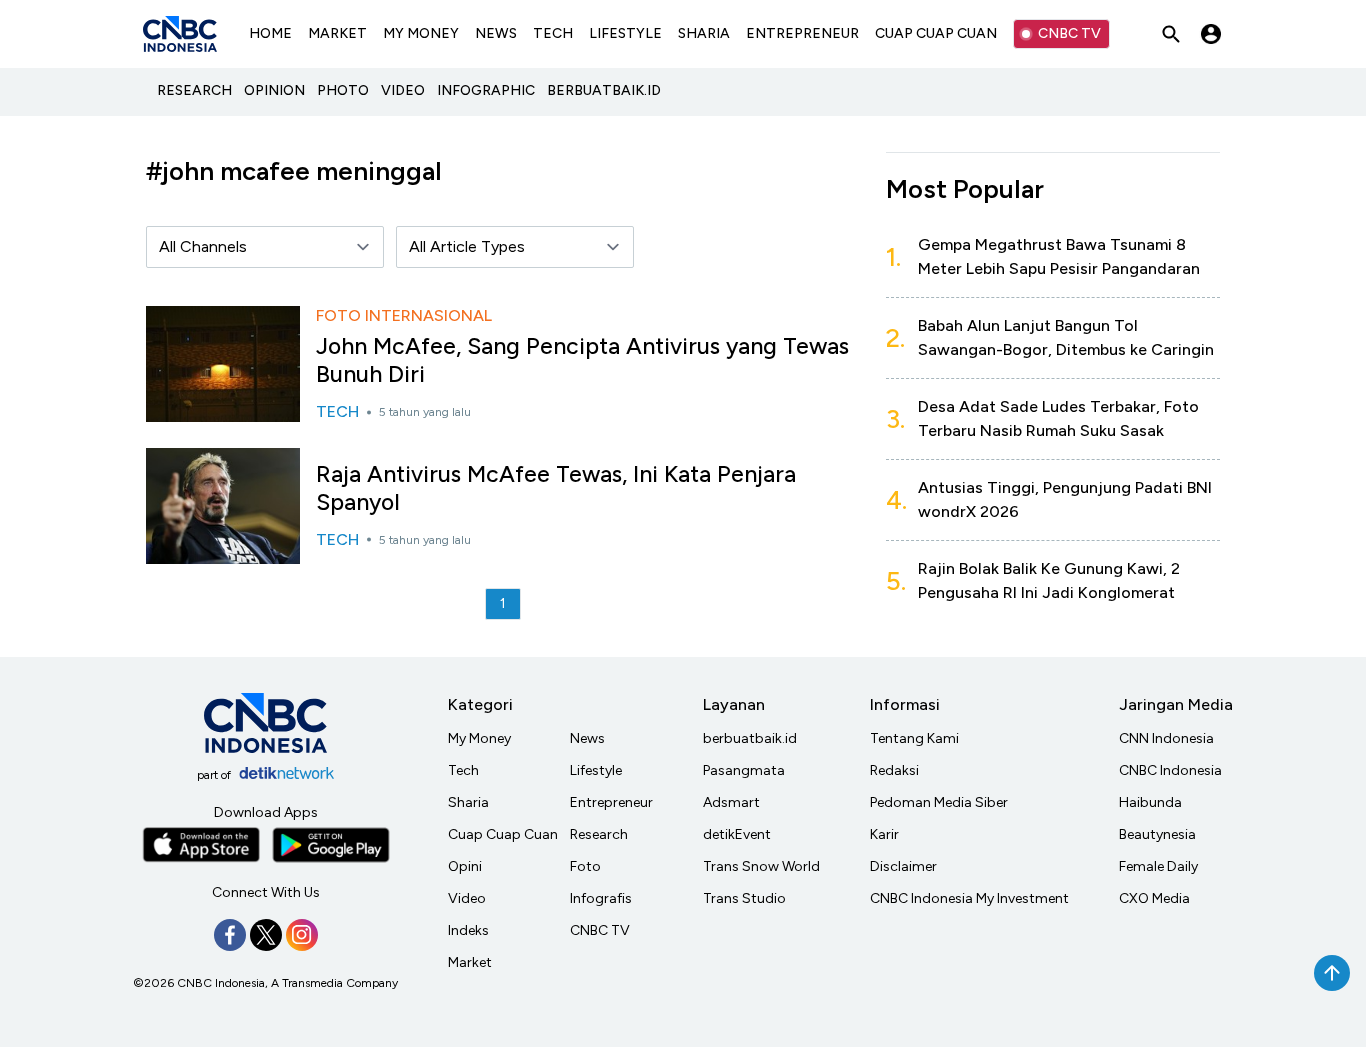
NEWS (496, 33)
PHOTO (343, 90)
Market (470, 962)
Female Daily (1158, 866)
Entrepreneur (611, 802)
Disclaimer (903, 866)
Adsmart (731, 802)
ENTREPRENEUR (802, 33)
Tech (463, 770)
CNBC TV (1069, 33)
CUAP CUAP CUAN (936, 33)
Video (467, 898)
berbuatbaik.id (750, 738)
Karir (884, 834)
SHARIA (704, 33)
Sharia (468, 802)
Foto (585, 866)
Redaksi (894, 770)
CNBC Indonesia (1170, 770)
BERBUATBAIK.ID (604, 90)
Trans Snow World (761, 866)
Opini (465, 866)
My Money (479, 738)
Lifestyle (596, 770)
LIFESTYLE (625, 33)
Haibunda (1150, 802)
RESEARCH (194, 90)
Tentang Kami (914, 738)
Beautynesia (1157, 834)
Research (599, 834)
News (587, 738)
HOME (270, 33)
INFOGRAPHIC (486, 90)
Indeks (468, 930)
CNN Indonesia (1166, 738)
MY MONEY (421, 33)
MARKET (337, 33)
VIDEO (403, 90)
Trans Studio (744, 898)
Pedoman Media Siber (939, 802)
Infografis (601, 898)
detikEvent (737, 834)
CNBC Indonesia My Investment (969, 898)
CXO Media (1154, 898)
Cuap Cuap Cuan (503, 834)
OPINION (274, 90)
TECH (553, 33)
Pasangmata (744, 770)
